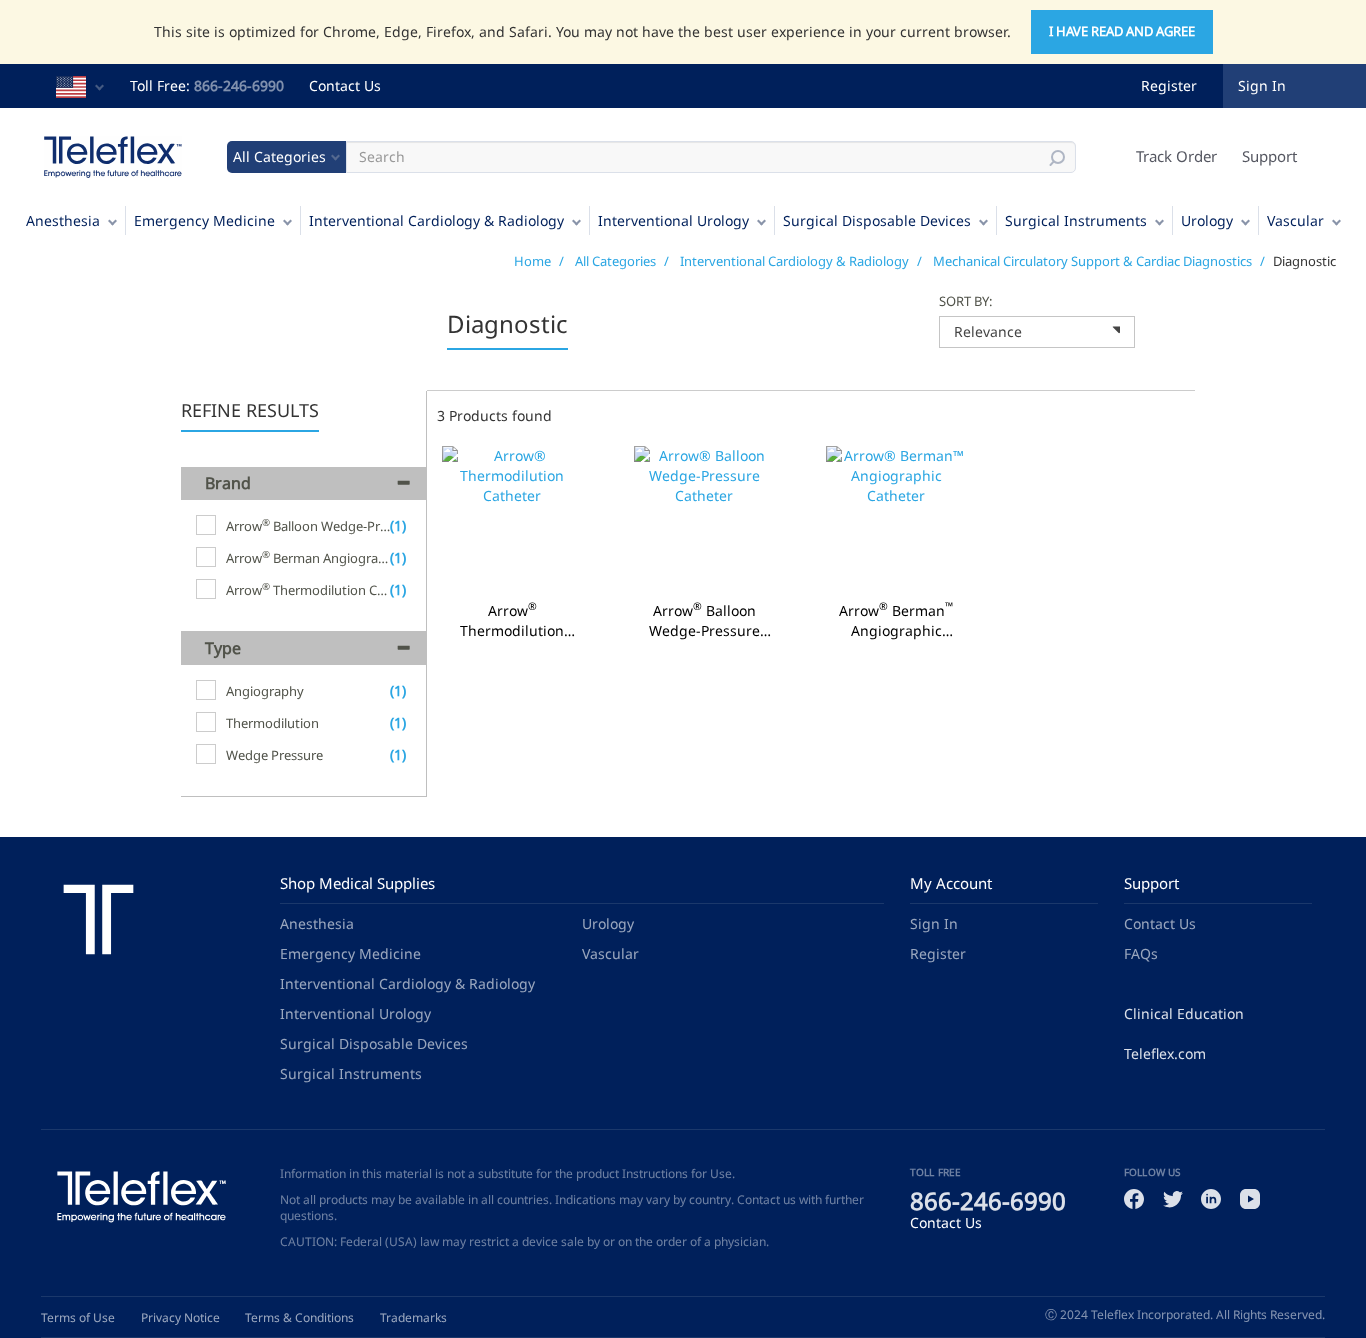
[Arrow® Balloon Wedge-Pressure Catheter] (704, 518)
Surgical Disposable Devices (877, 220)
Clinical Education (1184, 1013)
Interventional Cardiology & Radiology (436, 220)
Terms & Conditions (299, 1317)
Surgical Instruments (1076, 220)
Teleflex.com (1165, 1053)
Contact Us (345, 85)
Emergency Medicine (204, 220)
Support (1269, 156)
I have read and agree (1122, 31)
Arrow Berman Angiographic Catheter (896, 621)
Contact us (766, 1199)
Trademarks (413, 1317)
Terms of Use (78, 1317)
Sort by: (965, 301)
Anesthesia (63, 220)
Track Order (1176, 156)
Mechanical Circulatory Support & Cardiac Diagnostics (1092, 261)
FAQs (1141, 953)
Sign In (934, 923)
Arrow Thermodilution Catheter (512, 621)
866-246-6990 (239, 85)
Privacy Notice (180, 1317)
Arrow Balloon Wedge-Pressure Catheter (704, 621)
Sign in (1262, 85)
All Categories (615, 261)
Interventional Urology (673, 220)
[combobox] (1037, 332)
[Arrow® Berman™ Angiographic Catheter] (896, 518)
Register (1169, 85)
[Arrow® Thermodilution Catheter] (512, 518)
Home (532, 261)
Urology (1207, 220)
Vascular (1295, 220)
